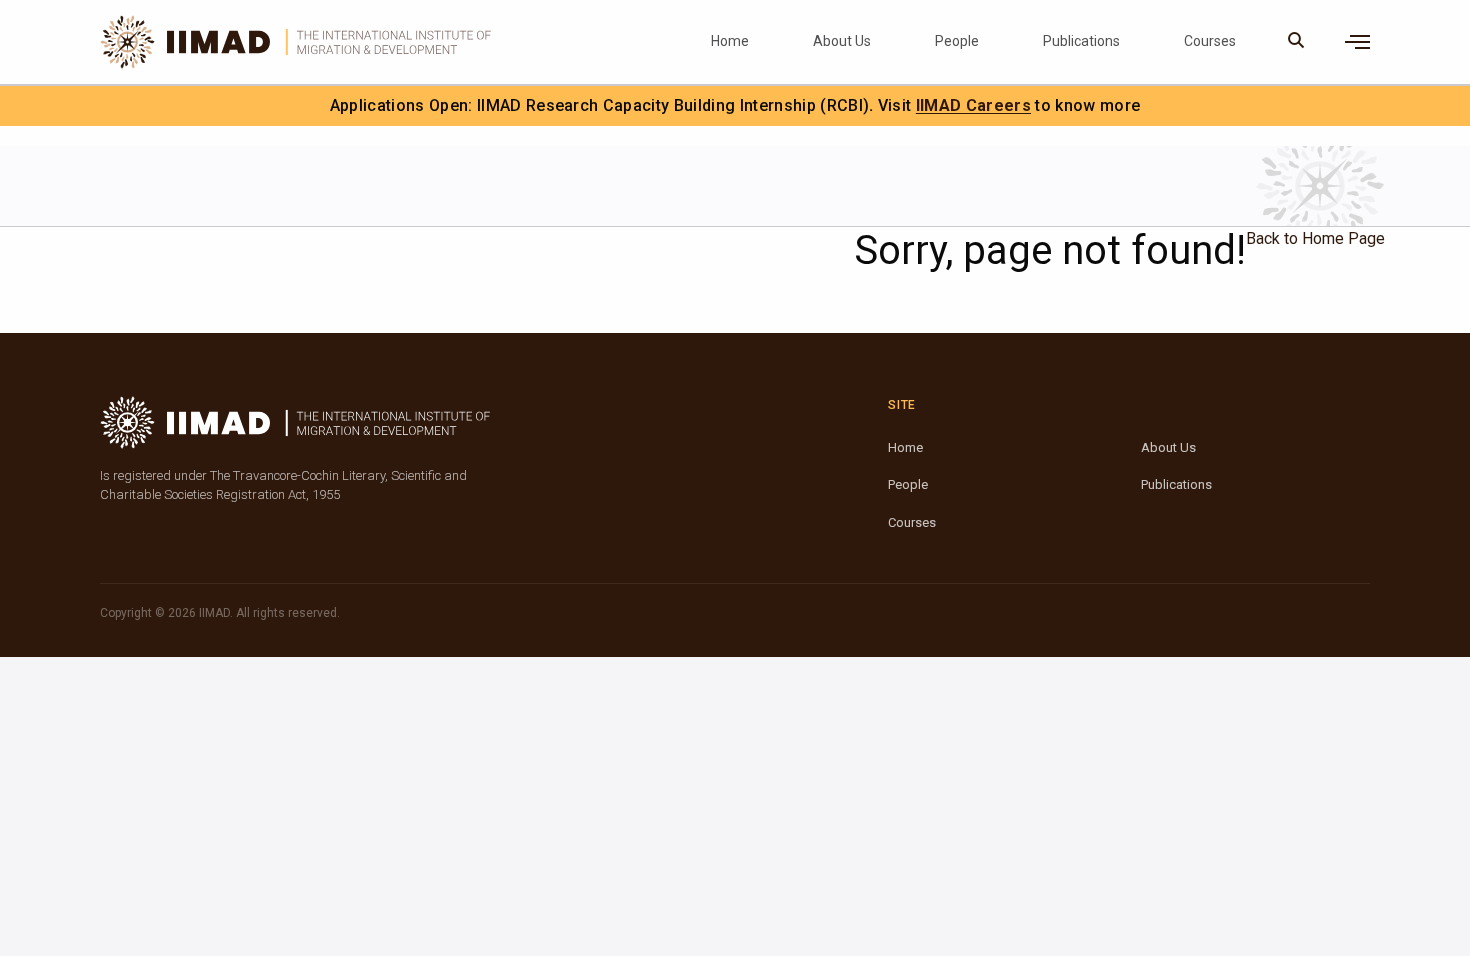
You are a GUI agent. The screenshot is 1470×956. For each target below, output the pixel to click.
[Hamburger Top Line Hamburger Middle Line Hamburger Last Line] (1357, 42)
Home (730, 41)
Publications (1081, 41)
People (957, 41)
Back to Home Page (1315, 238)
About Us (842, 41)
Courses (1210, 41)
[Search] (1296, 42)
